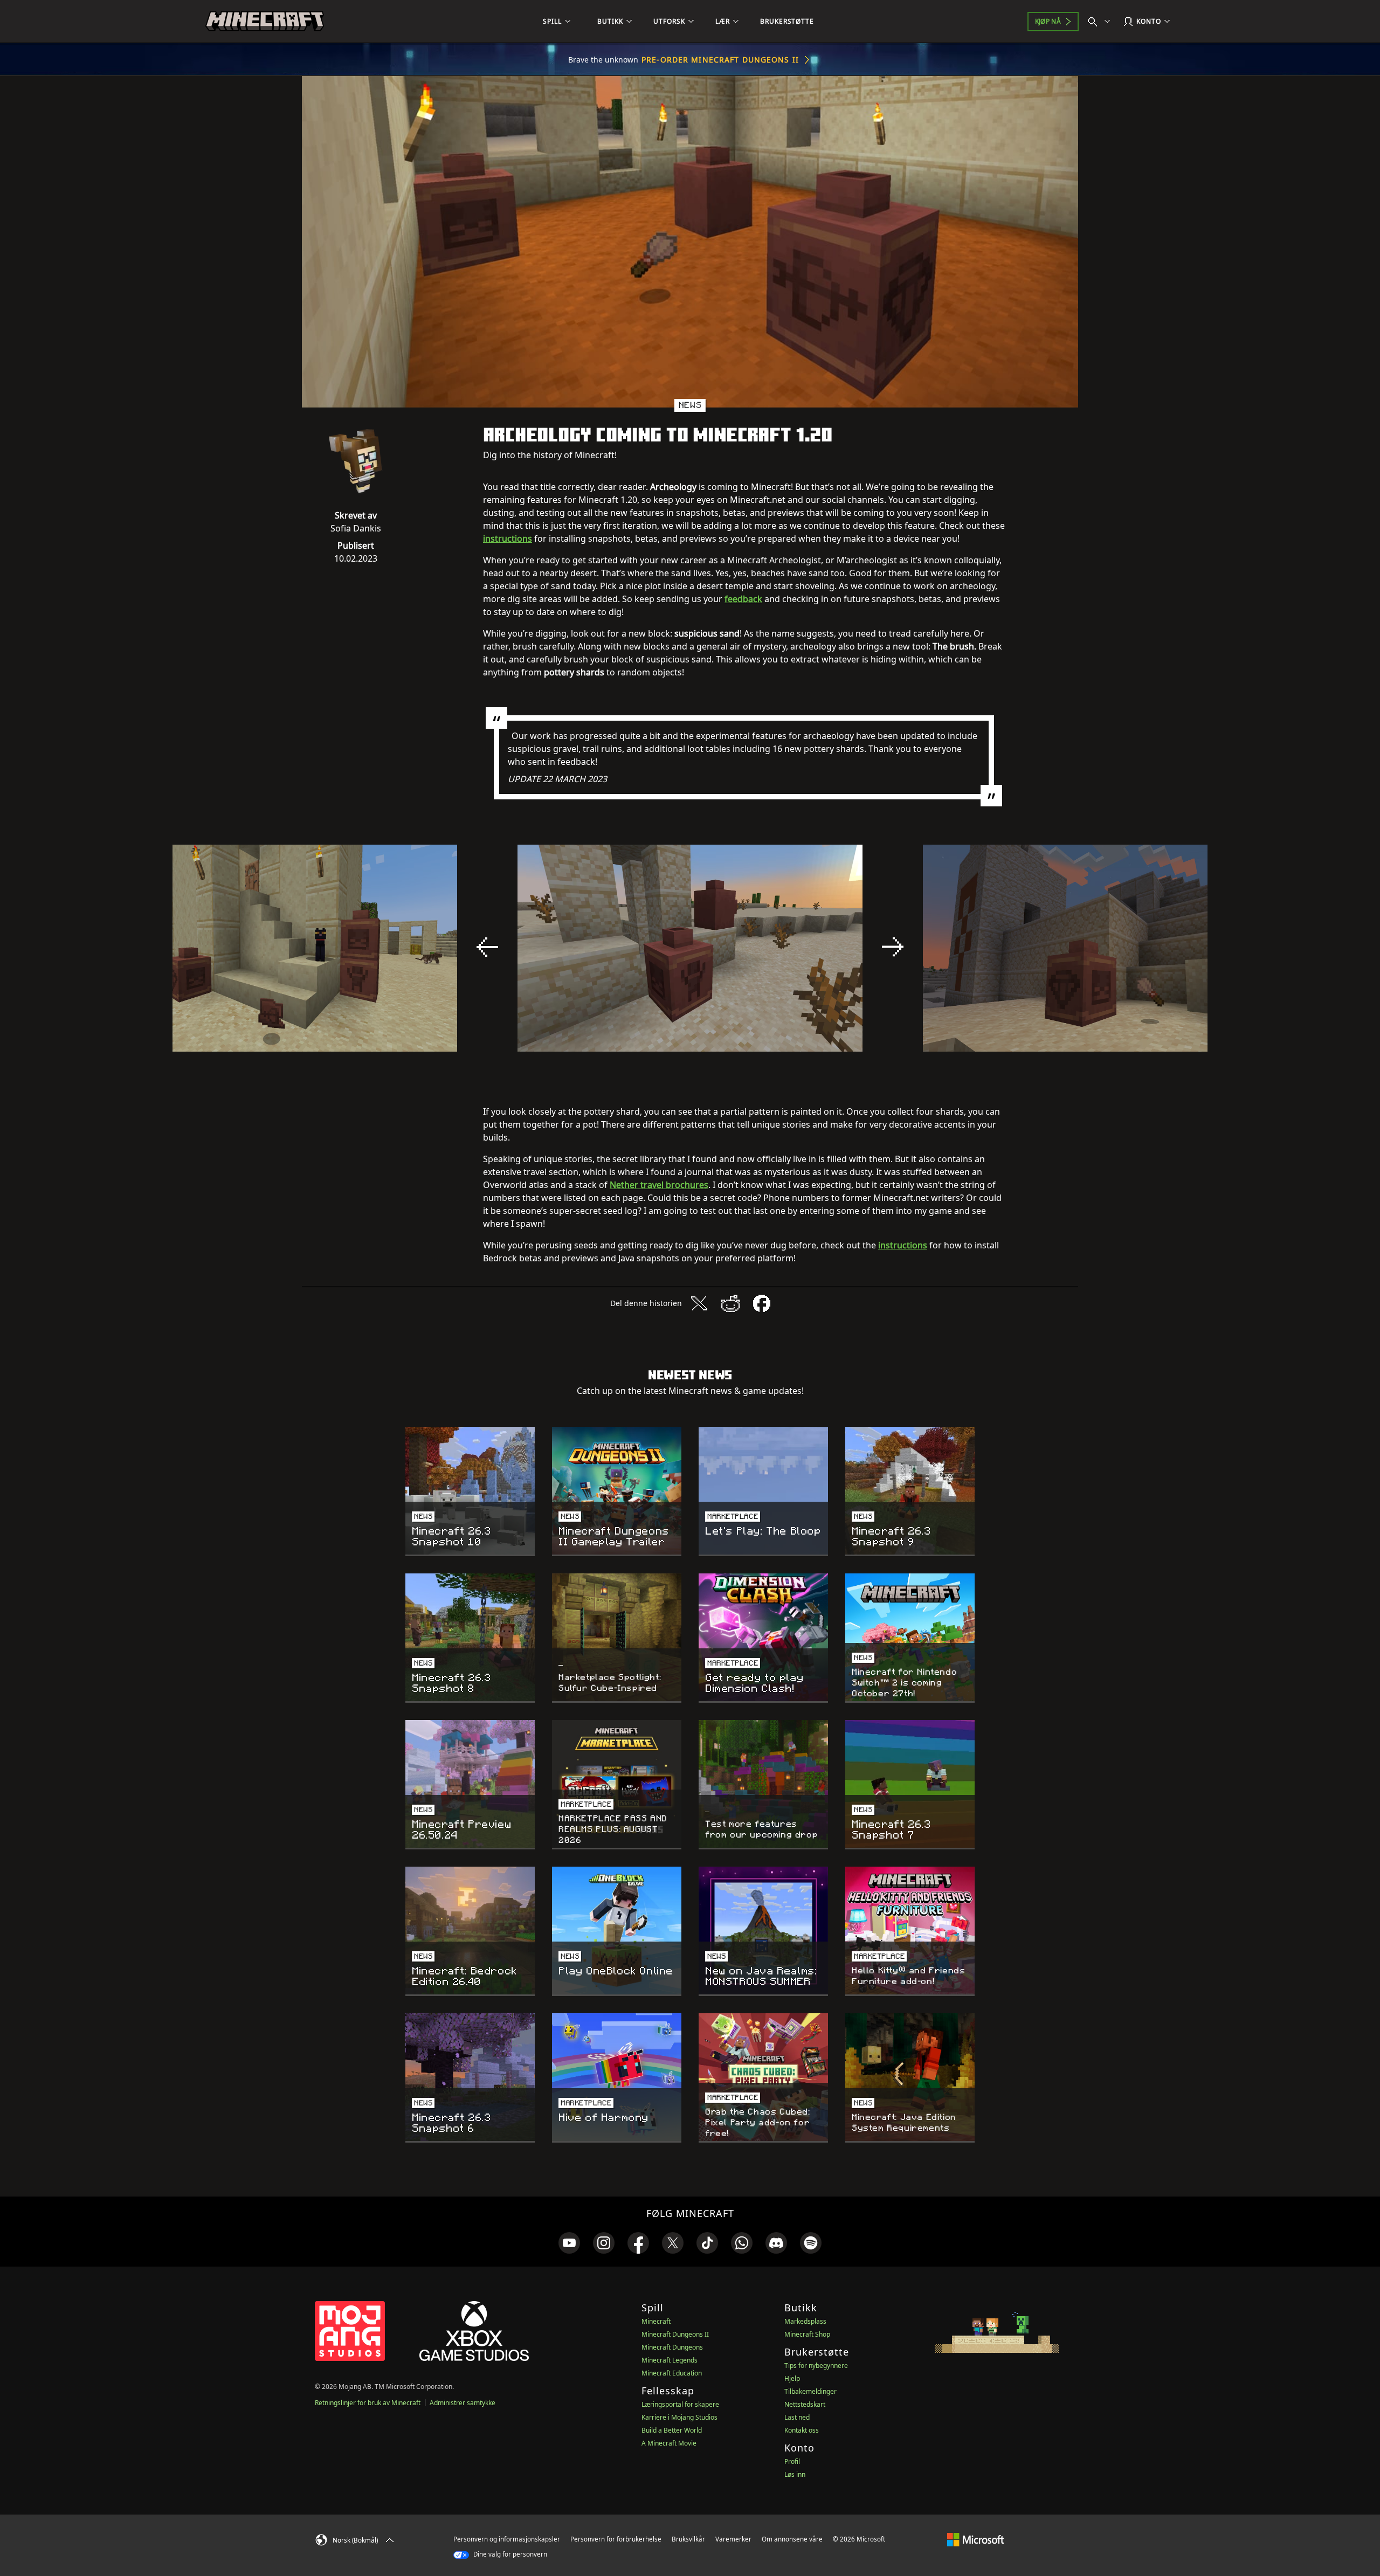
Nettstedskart (805, 2404)
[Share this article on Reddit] (730, 1303)
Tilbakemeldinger (810, 2391)
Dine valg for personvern (509, 2554)
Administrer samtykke (463, 2403)
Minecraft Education (672, 2373)
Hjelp (792, 2378)
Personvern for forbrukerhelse (616, 2539)
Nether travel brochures (659, 1185)
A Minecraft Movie (669, 2443)
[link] (569, 2243)
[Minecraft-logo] (265, 22)
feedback (743, 599)
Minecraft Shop (807, 2334)
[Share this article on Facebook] (762, 1303)
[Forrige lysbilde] (487, 947)
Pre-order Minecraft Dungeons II (720, 60)
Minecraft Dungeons (672, 2347)
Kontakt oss (802, 2430)
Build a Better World (672, 2430)
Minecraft (656, 2321)
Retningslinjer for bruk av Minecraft (368, 2403)
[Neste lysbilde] (893, 947)
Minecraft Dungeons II (675, 2334)
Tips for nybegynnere (816, 2366)
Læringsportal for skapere (680, 2404)
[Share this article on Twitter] (699, 1303)
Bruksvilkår (688, 2539)
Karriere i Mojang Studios (679, 2417)
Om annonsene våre (792, 2539)
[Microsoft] (975, 2539)
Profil (792, 2461)
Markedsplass (805, 2321)
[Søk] (1101, 22)
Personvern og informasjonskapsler (507, 2539)
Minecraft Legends (670, 2360)
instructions (508, 538)
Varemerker (733, 2539)
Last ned (797, 2417)
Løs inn (795, 2474)
